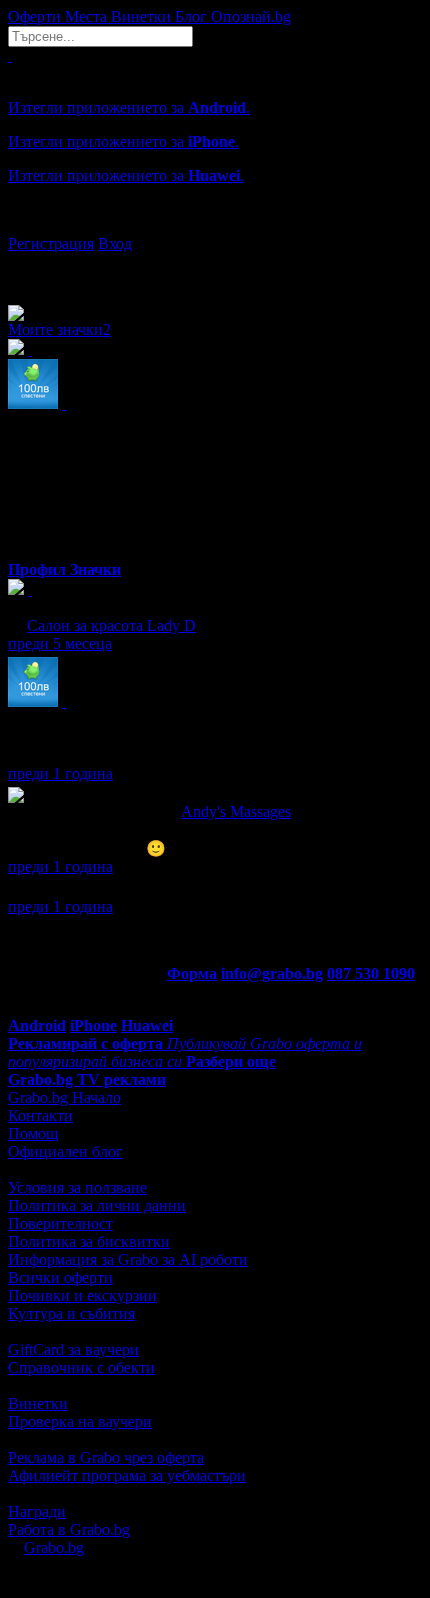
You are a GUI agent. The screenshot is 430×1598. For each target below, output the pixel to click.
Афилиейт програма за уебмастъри (127, 1475)
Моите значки (59, 329)
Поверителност (60, 1223)
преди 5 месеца (60, 643)
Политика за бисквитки (89, 1241)
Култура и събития (71, 1313)
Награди (37, 1511)
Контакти (40, 1115)
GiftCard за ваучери (73, 1349)
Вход (115, 243)
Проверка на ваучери (80, 1421)
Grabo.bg (54, 1547)
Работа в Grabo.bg (69, 1529)
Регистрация (51, 243)
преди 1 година (60, 773)
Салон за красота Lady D (111, 625)
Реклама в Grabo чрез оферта (106, 1457)
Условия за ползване (77, 1187)
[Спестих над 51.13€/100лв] (64, 701)
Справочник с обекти (81, 1367)
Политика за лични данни (97, 1205)
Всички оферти (60, 1277)
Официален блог (65, 1151)
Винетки (38, 1403)
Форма (192, 973)
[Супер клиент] (30, 589)
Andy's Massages (236, 811)
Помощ (33, 1133)
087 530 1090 (371, 973)
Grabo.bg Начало (64, 1097)
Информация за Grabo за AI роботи (128, 1259)
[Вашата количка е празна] (10, 55)
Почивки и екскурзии (82, 1295)
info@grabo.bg (272, 973)
